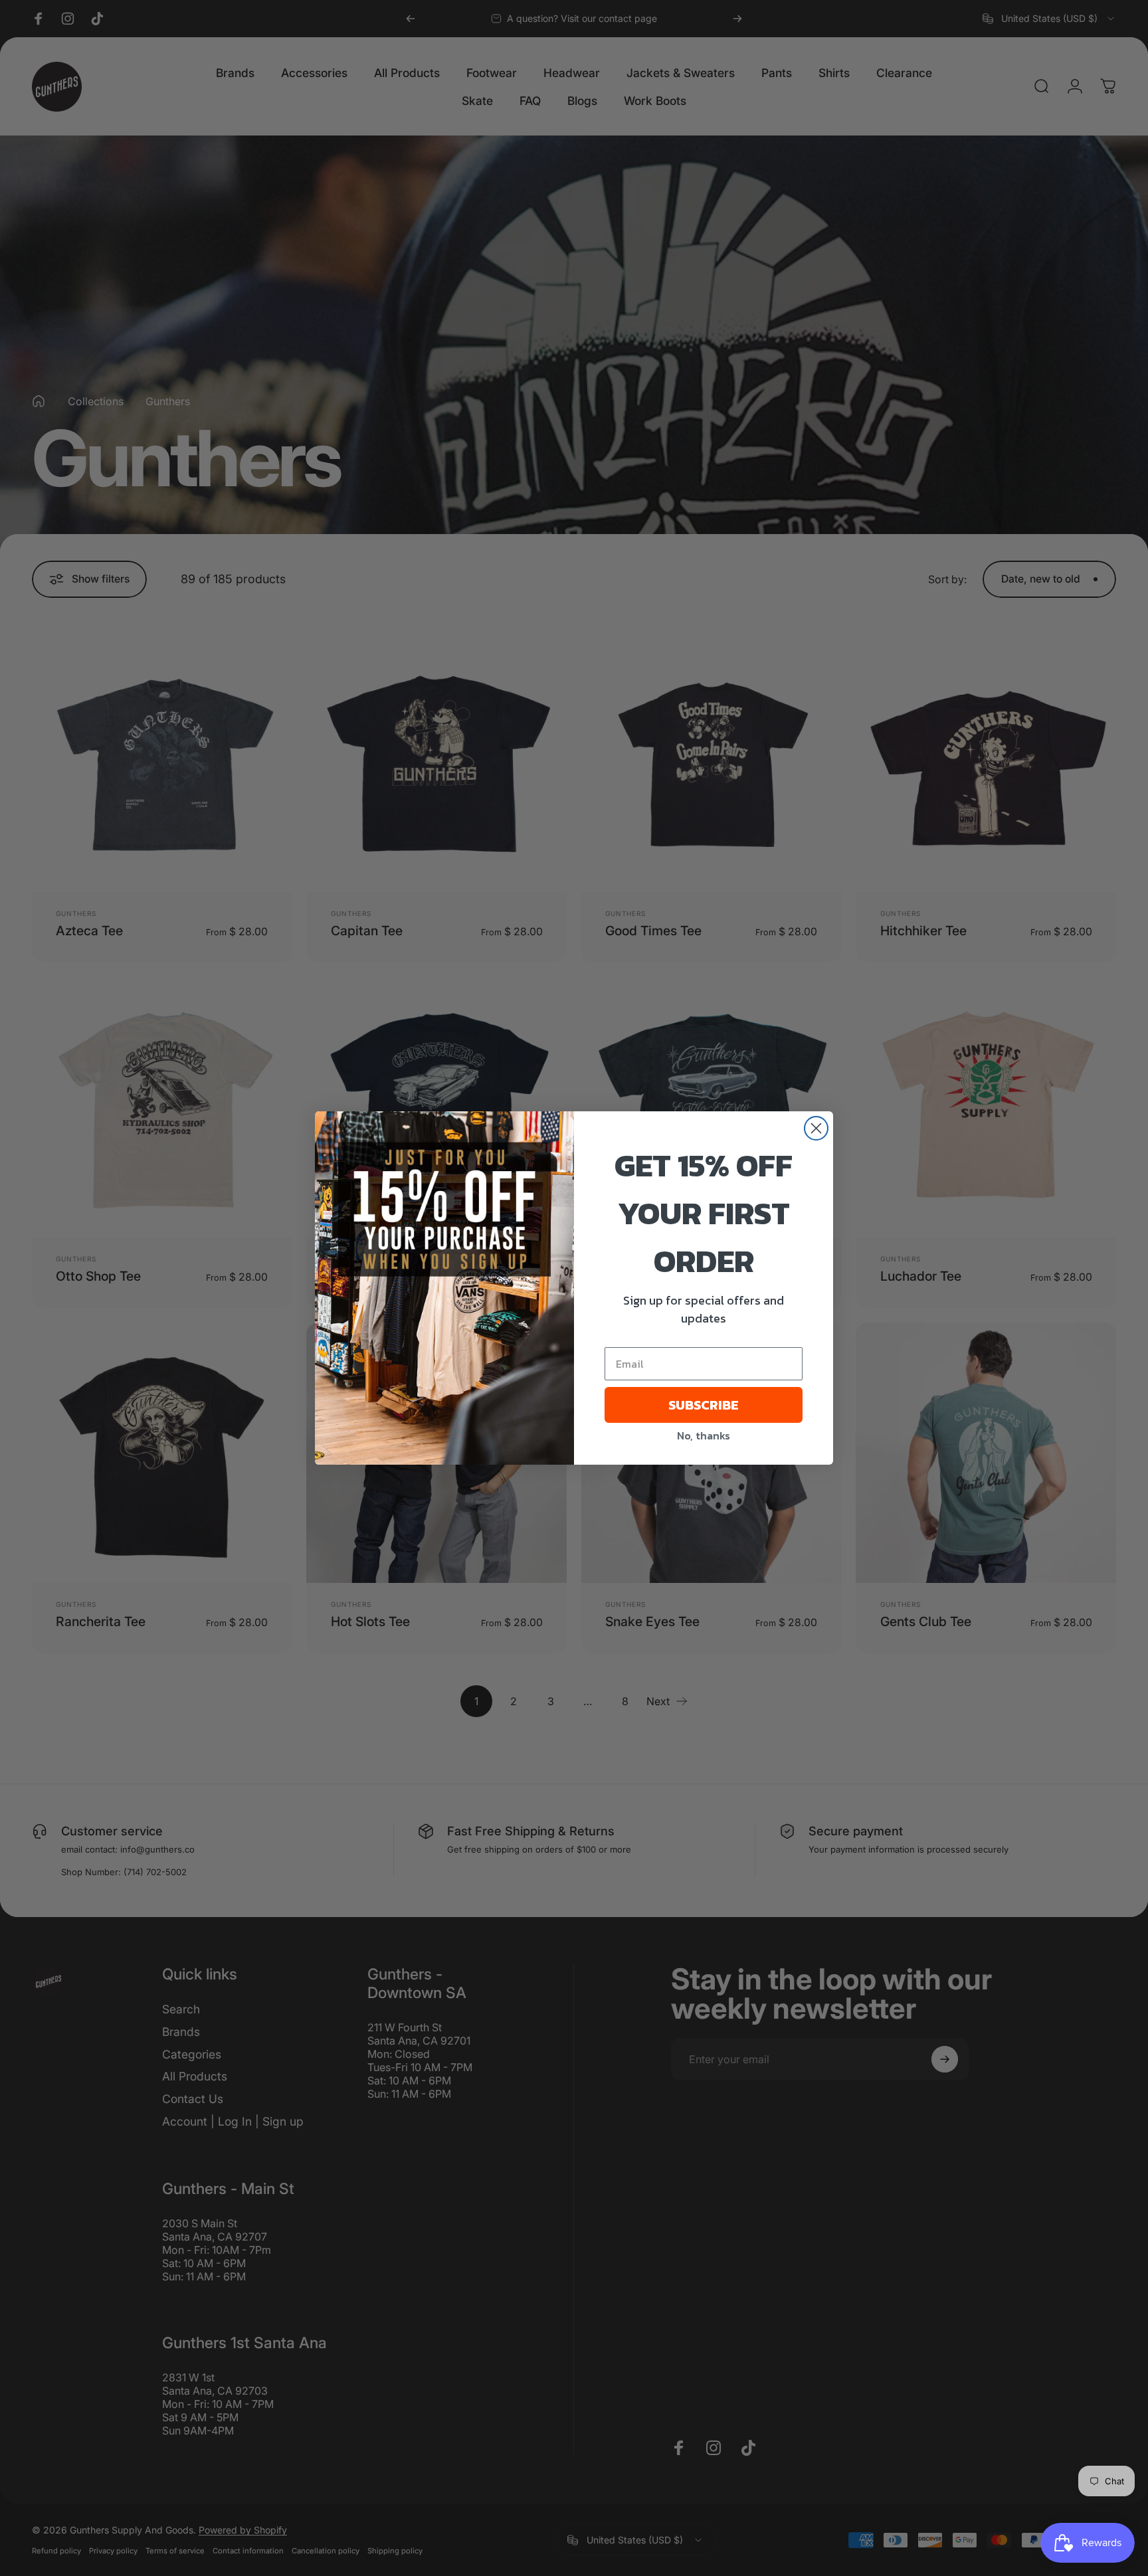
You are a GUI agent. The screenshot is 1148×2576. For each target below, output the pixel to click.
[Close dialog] (816, 1128)
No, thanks (704, 1435)
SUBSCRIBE (704, 1405)
